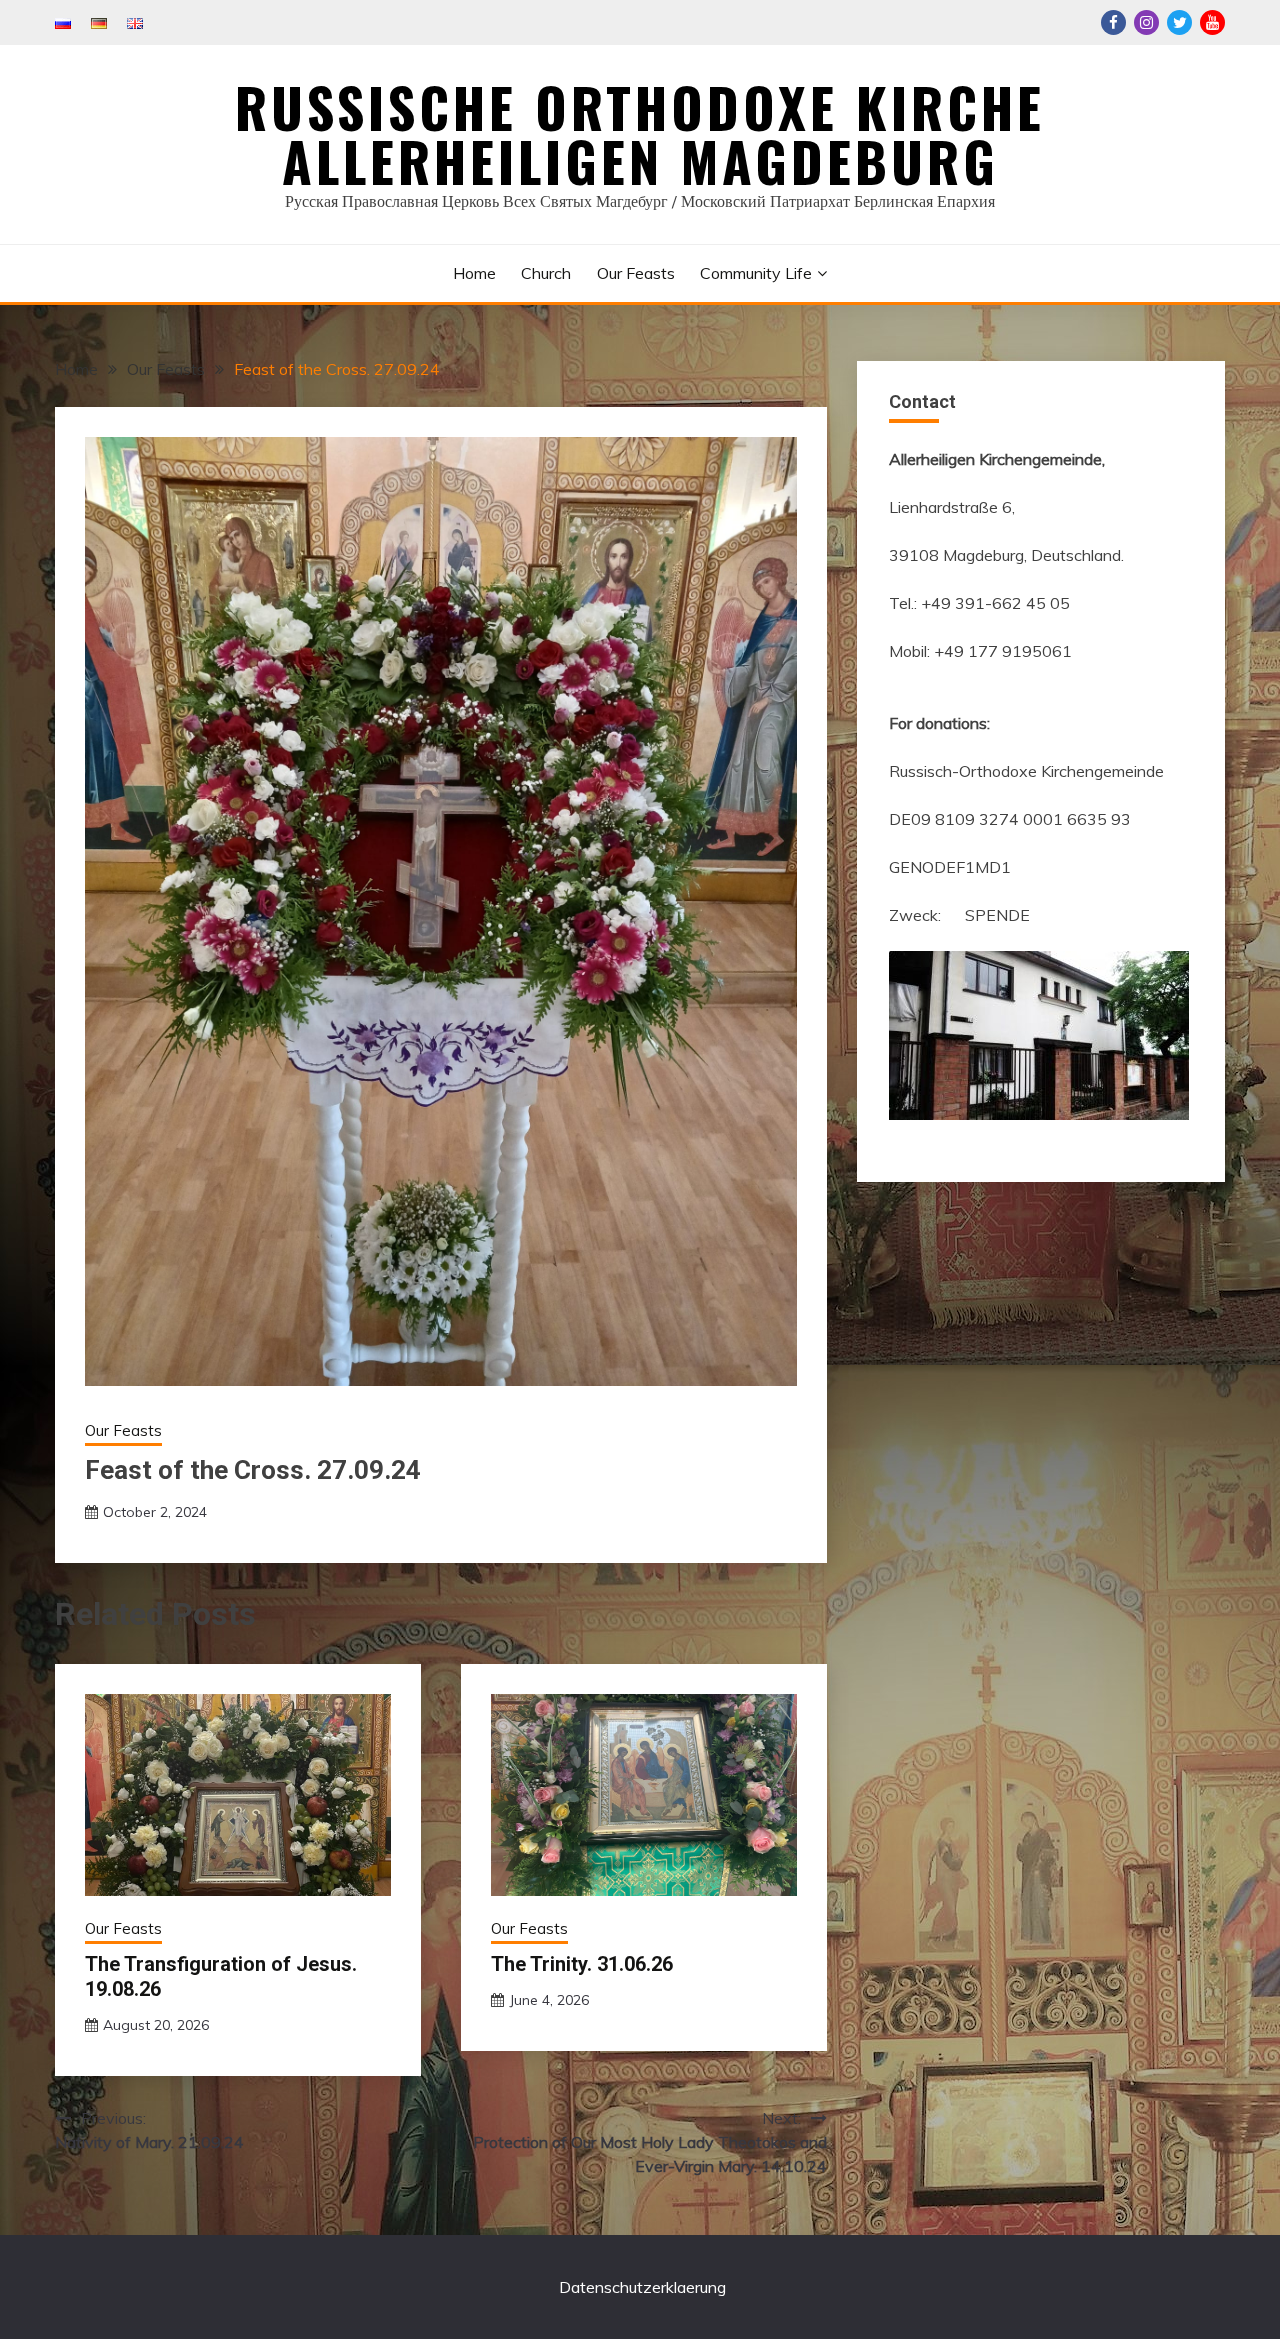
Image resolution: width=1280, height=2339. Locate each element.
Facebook (1113, 22)
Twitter (1179, 22)
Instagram (1146, 22)
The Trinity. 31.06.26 (582, 1964)
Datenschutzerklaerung (642, 2287)
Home (474, 273)
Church (546, 273)
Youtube (1212, 22)
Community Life (756, 273)
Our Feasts (636, 273)
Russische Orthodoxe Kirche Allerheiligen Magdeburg (640, 134)
